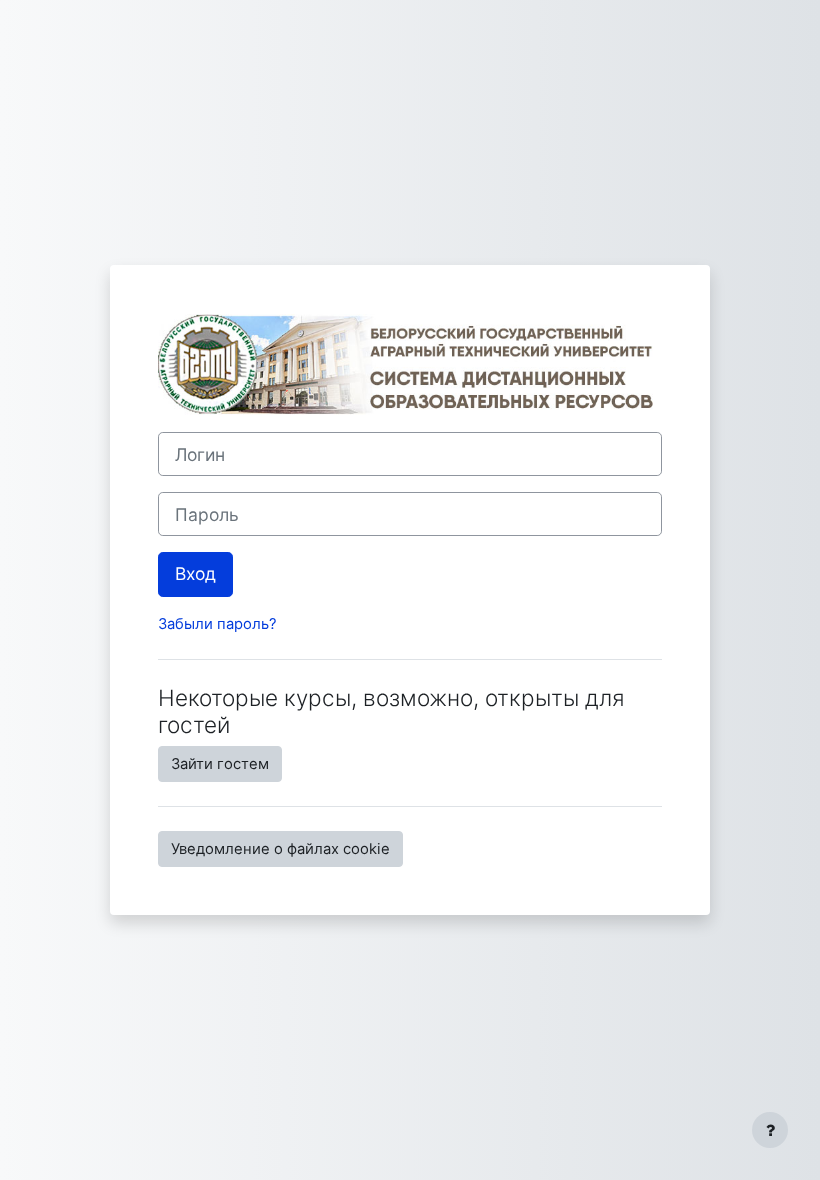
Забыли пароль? (217, 624)
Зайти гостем (220, 764)
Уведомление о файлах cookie (280, 849)
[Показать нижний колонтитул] (770, 1130)
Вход (195, 573)
